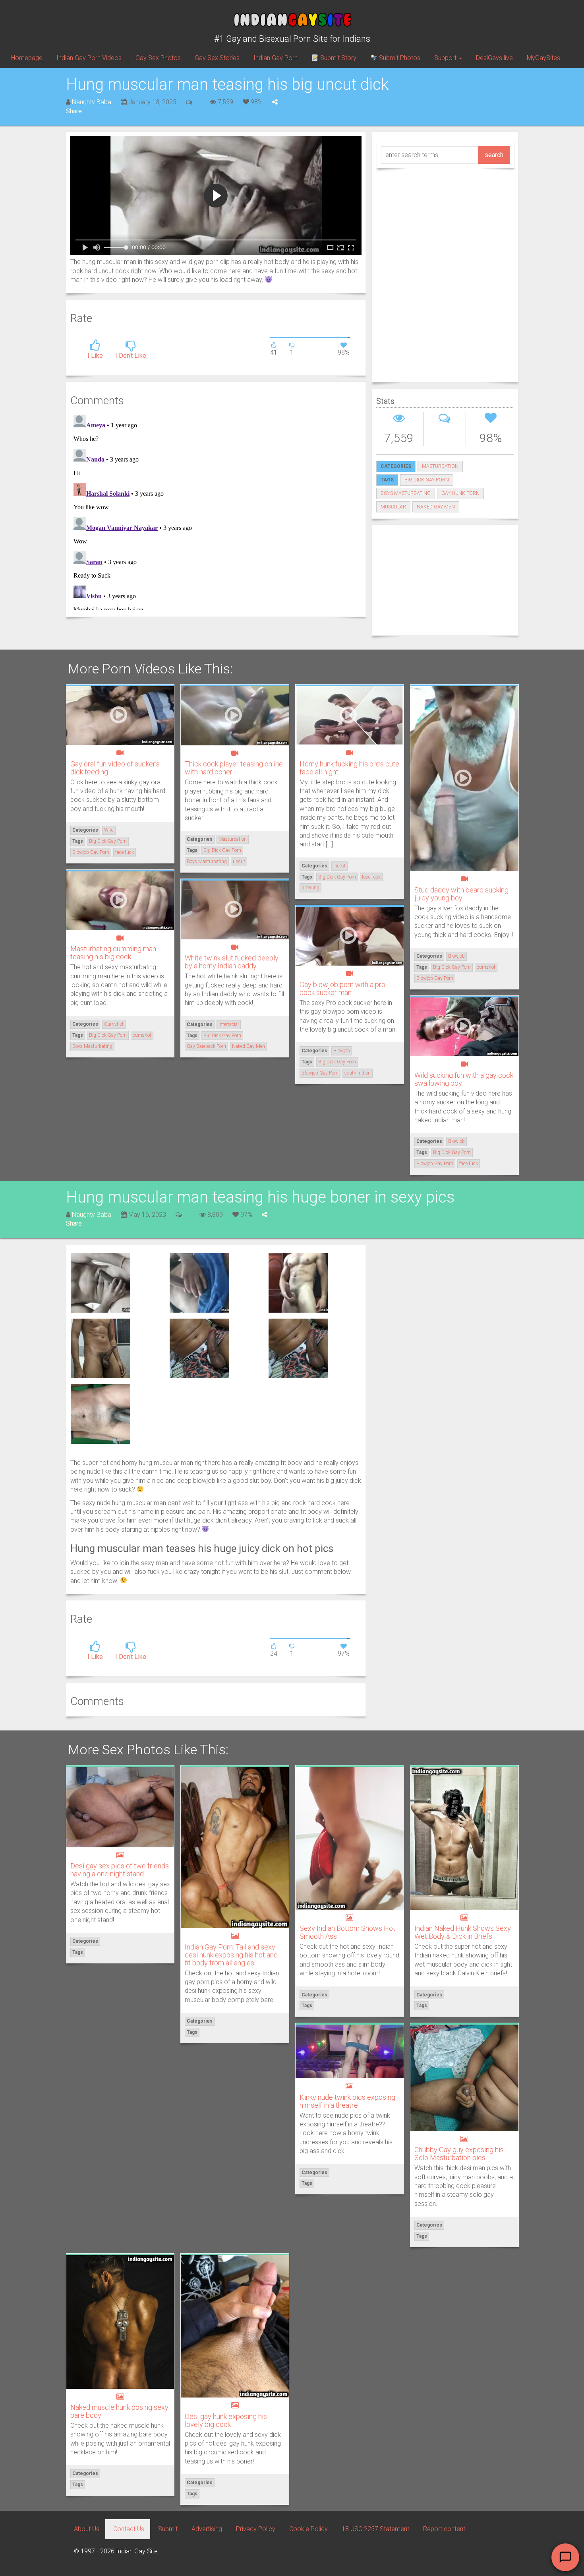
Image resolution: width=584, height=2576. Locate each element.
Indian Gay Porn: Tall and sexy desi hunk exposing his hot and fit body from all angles (231, 1955)
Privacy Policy (256, 2529)
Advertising (207, 2529)
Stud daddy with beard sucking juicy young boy (461, 894)
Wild (109, 830)
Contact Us (129, 2529)
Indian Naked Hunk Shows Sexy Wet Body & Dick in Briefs (463, 1932)
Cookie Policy (308, 2529)
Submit (168, 2529)
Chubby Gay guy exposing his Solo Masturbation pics (459, 2154)
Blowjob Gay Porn (91, 852)
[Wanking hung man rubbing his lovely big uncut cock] (101, 1413)
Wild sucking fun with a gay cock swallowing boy (464, 1079)
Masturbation (440, 466)
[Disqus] (216, 511)
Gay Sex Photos (158, 58)
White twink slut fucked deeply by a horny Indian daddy (232, 962)
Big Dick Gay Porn (427, 480)
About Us (87, 2529)
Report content (444, 2529)
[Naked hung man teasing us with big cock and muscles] (101, 1348)
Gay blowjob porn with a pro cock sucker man (342, 988)
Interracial (229, 1024)
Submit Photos (399, 58)
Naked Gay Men (436, 507)
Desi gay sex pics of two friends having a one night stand (120, 1870)
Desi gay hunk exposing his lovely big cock (226, 2420)
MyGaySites (543, 58)
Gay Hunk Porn (460, 493)
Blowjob (456, 956)
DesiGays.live (494, 58)
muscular (393, 507)
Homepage (27, 58)
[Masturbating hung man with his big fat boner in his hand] (199, 1282)
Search (494, 155)
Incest (339, 866)
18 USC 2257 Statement (375, 2529)
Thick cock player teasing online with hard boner (234, 768)
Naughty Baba (92, 102)
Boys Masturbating (406, 493)
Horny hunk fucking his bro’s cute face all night (349, 768)
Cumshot (114, 1024)
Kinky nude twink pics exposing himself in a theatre (347, 2101)
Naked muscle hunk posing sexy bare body (119, 2411)
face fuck (125, 852)
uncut (239, 861)
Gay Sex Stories (217, 58)
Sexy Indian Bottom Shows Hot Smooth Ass (347, 1932)
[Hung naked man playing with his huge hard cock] (298, 1282)
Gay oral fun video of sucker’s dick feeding (115, 768)
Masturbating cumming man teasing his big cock (113, 953)
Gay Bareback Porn (206, 1046)
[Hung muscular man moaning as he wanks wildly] (101, 1282)
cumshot (486, 967)
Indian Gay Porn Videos (89, 58)
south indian (358, 1073)
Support (446, 58)
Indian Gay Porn (276, 58)
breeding (310, 888)
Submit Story (337, 58)
